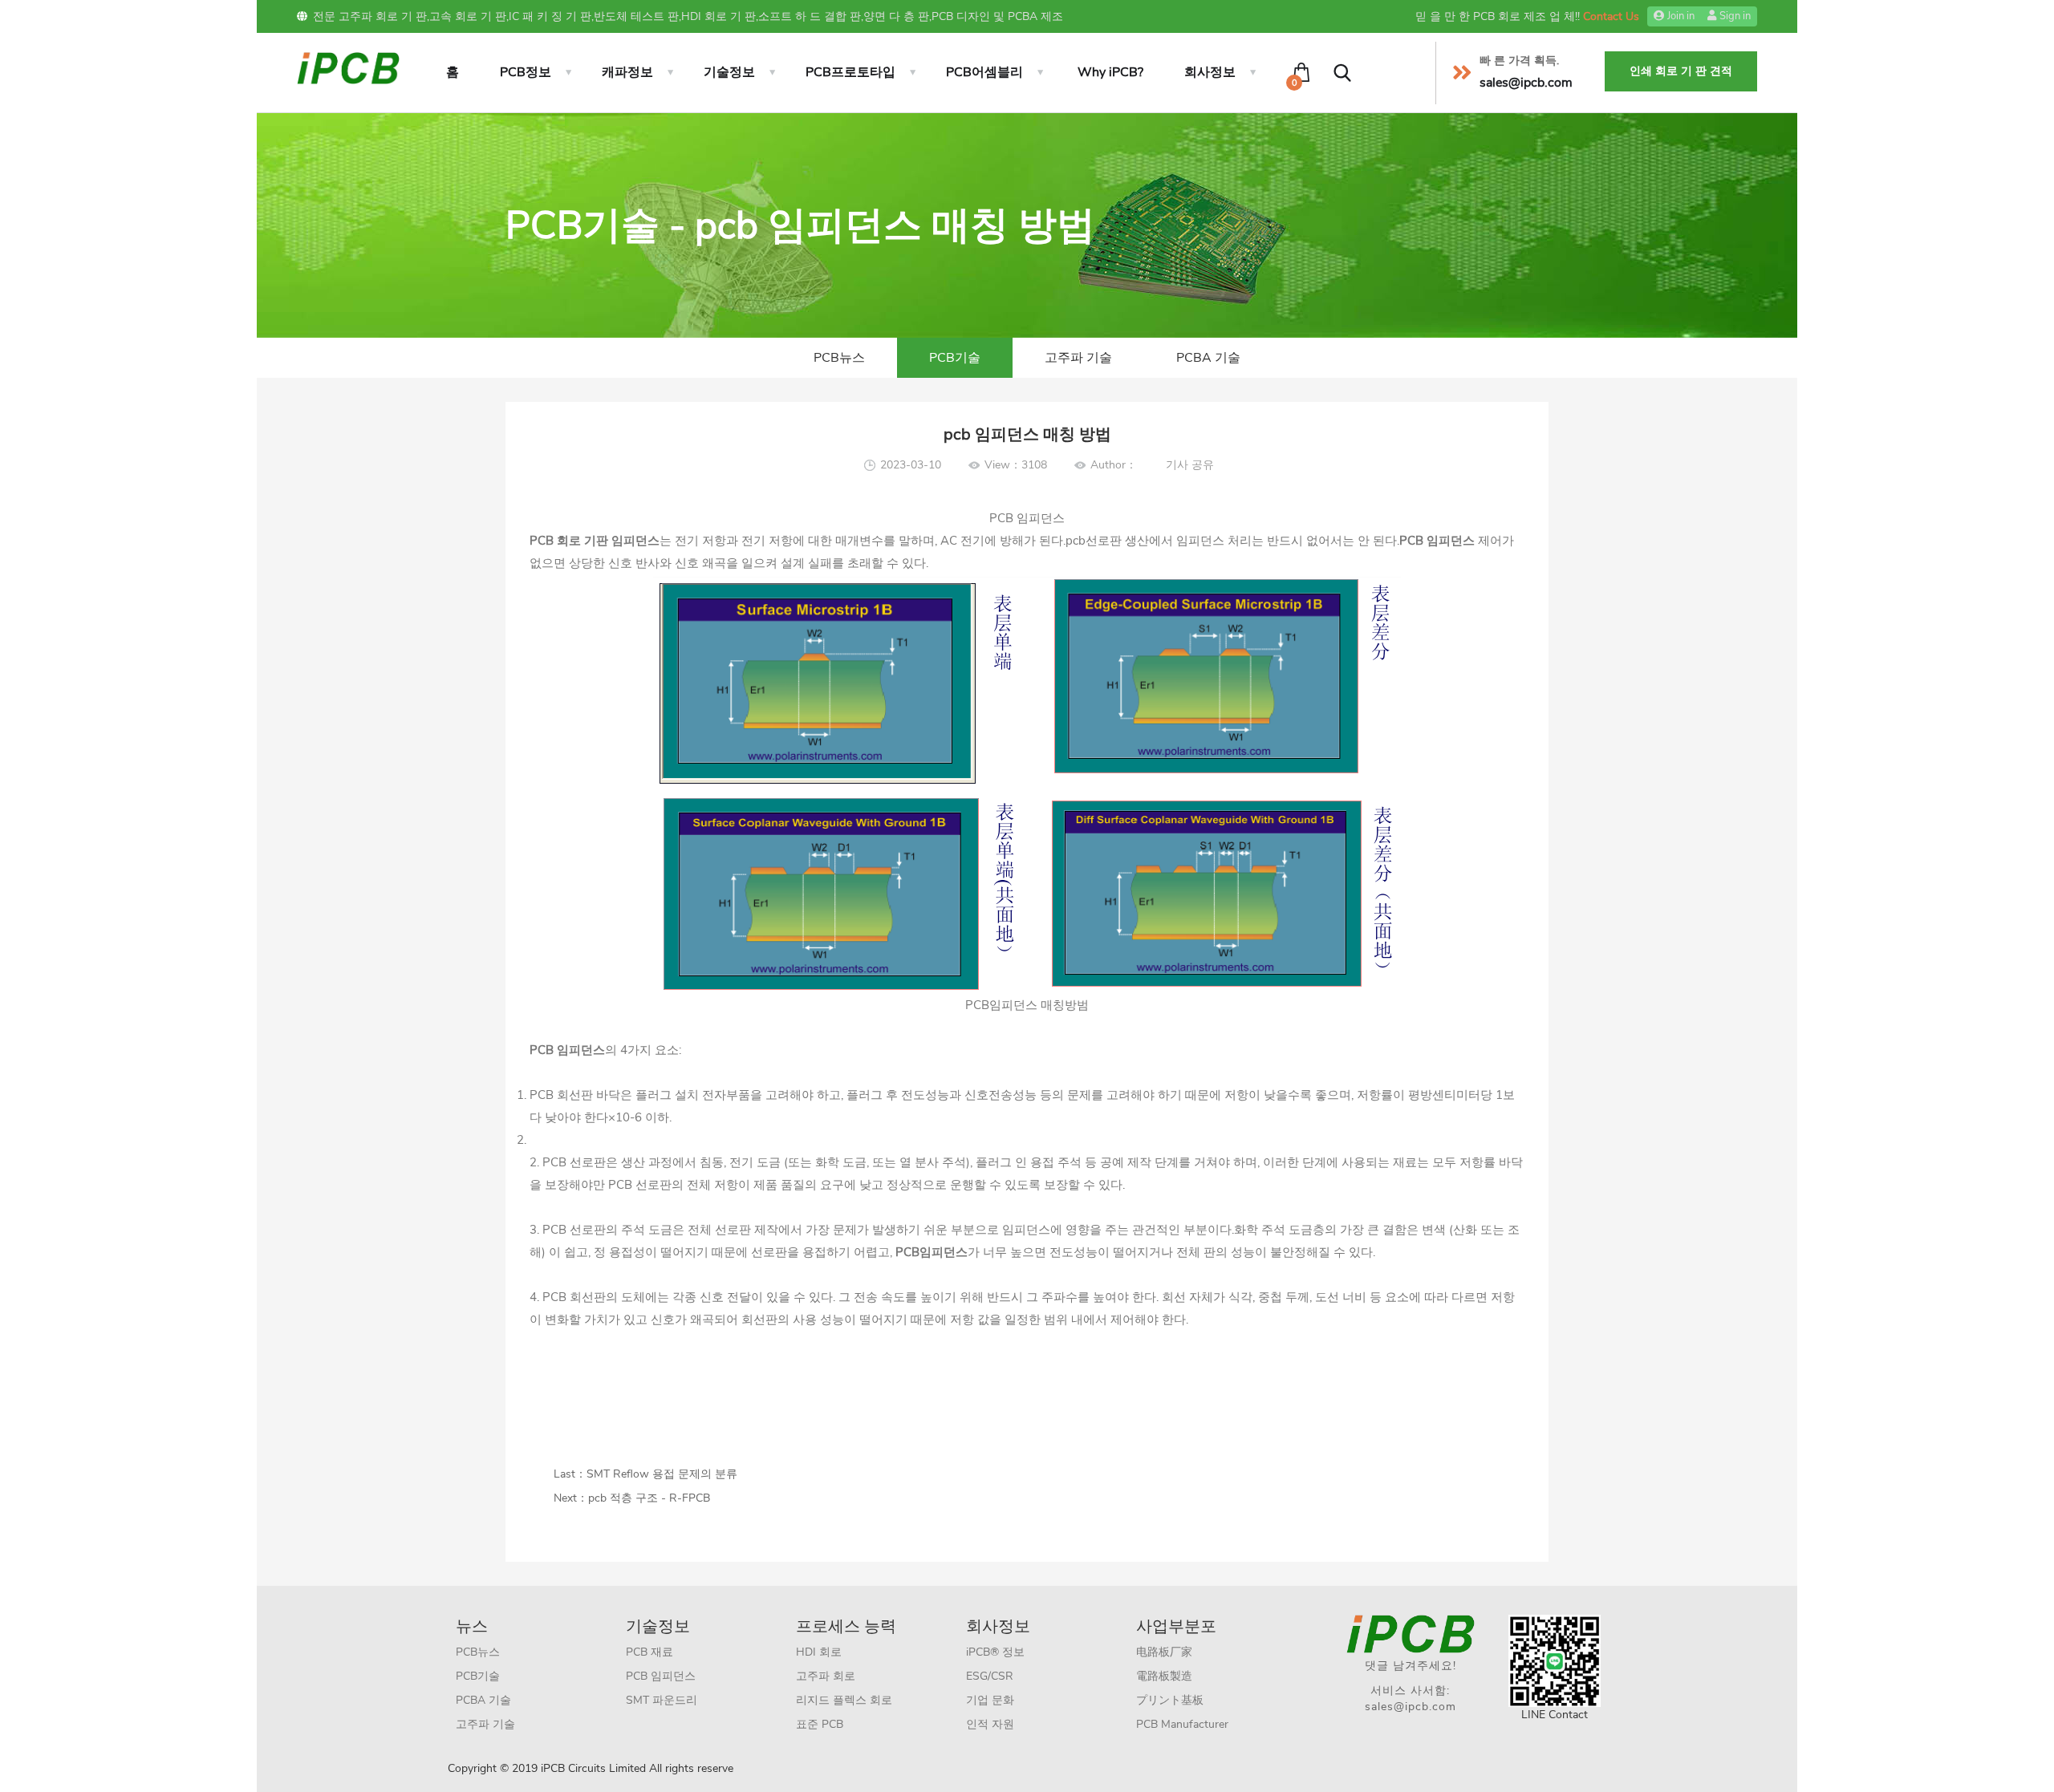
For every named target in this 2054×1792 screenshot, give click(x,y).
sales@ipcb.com (1411, 1707)
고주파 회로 (826, 1676)
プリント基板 (1170, 1700)
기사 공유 (1190, 465)
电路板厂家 (1164, 1652)
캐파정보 (627, 72)
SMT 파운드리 (662, 1700)
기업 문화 (990, 1700)
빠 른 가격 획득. (1519, 61)
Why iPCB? (1110, 72)
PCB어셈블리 (984, 72)
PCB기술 (955, 358)
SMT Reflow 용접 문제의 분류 (662, 1474)
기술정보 (729, 72)
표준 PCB (820, 1724)
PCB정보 (526, 72)
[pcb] (348, 67)
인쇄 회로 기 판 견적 (1681, 71)
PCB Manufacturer (1182, 1724)
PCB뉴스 (839, 358)
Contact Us (1611, 16)
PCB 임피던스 (661, 1676)
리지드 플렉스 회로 (844, 1700)
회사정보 (1210, 72)
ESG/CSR (990, 1676)
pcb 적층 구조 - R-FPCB (649, 1498)
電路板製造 (1164, 1676)
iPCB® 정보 (995, 1652)
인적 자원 (990, 1724)
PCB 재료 (649, 1652)
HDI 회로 (819, 1652)
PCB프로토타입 (850, 72)
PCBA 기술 (1208, 358)
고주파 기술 (1078, 358)
